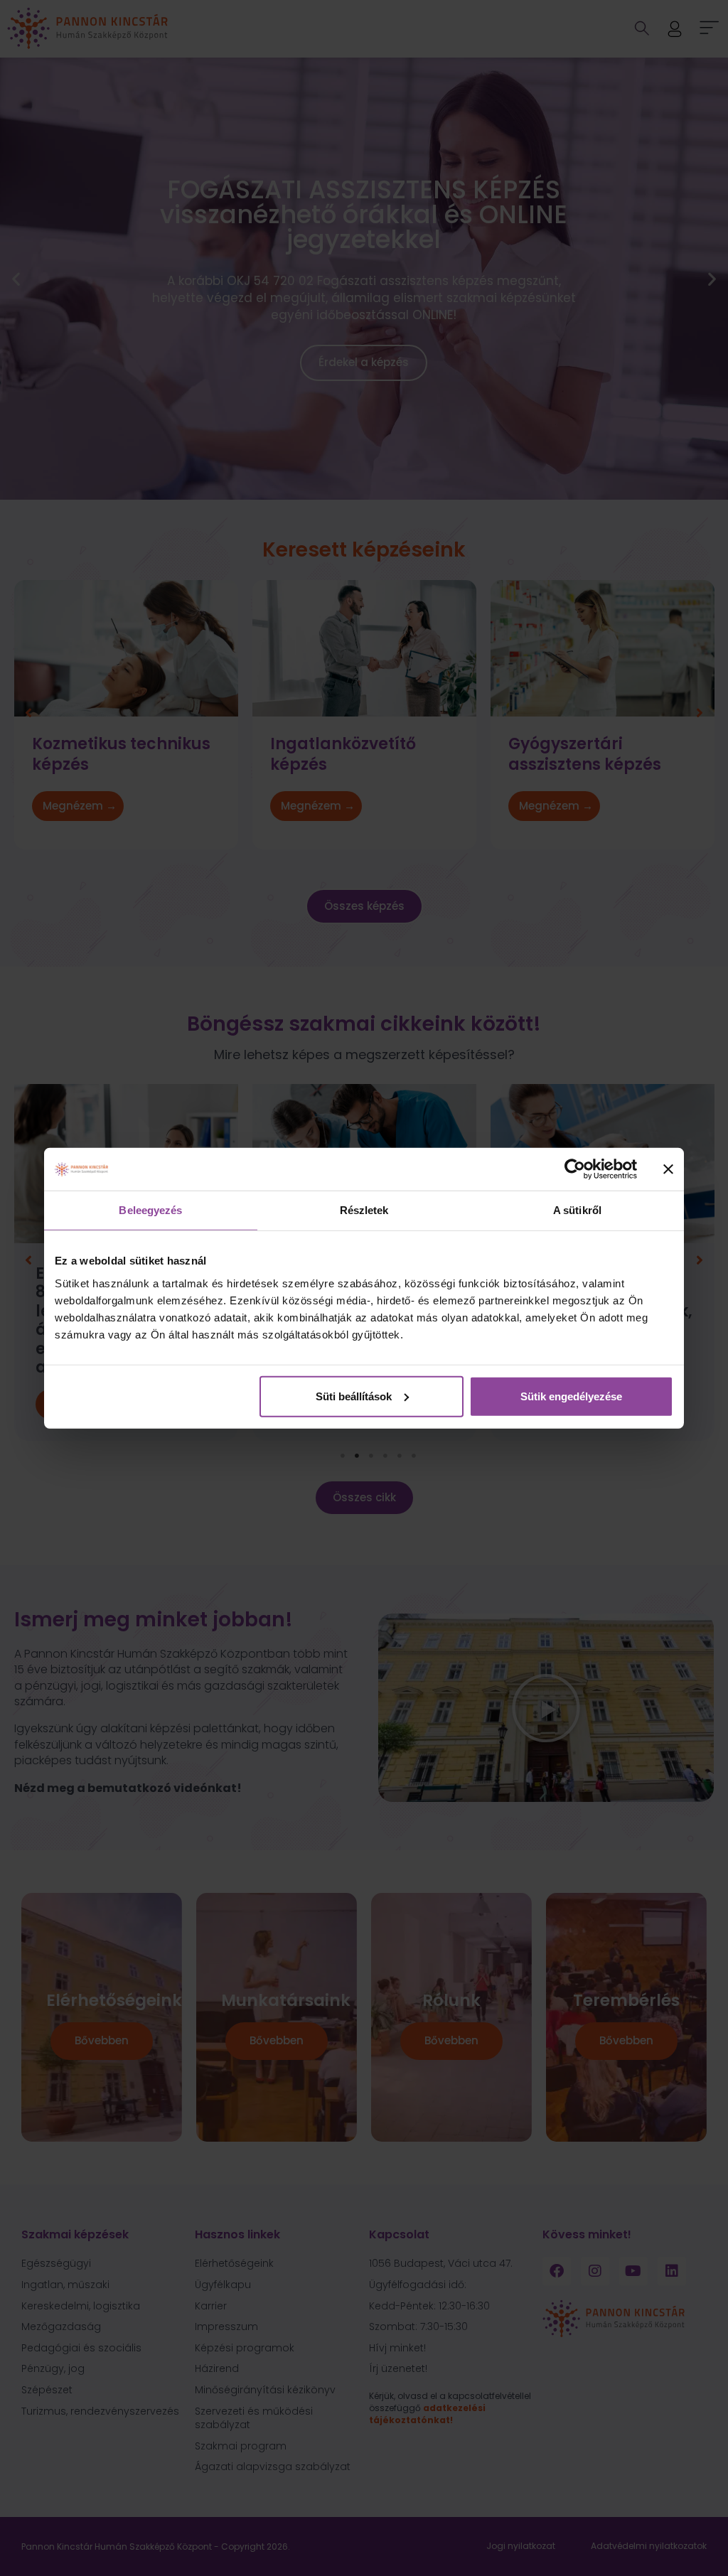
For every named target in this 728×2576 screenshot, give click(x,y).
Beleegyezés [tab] (150, 1210)
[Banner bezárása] (668, 1169)
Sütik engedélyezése (571, 1396)
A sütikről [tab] (577, 1210)
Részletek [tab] (364, 1210)
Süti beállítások (354, 1396)
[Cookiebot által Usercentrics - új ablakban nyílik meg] (575, 1169)
